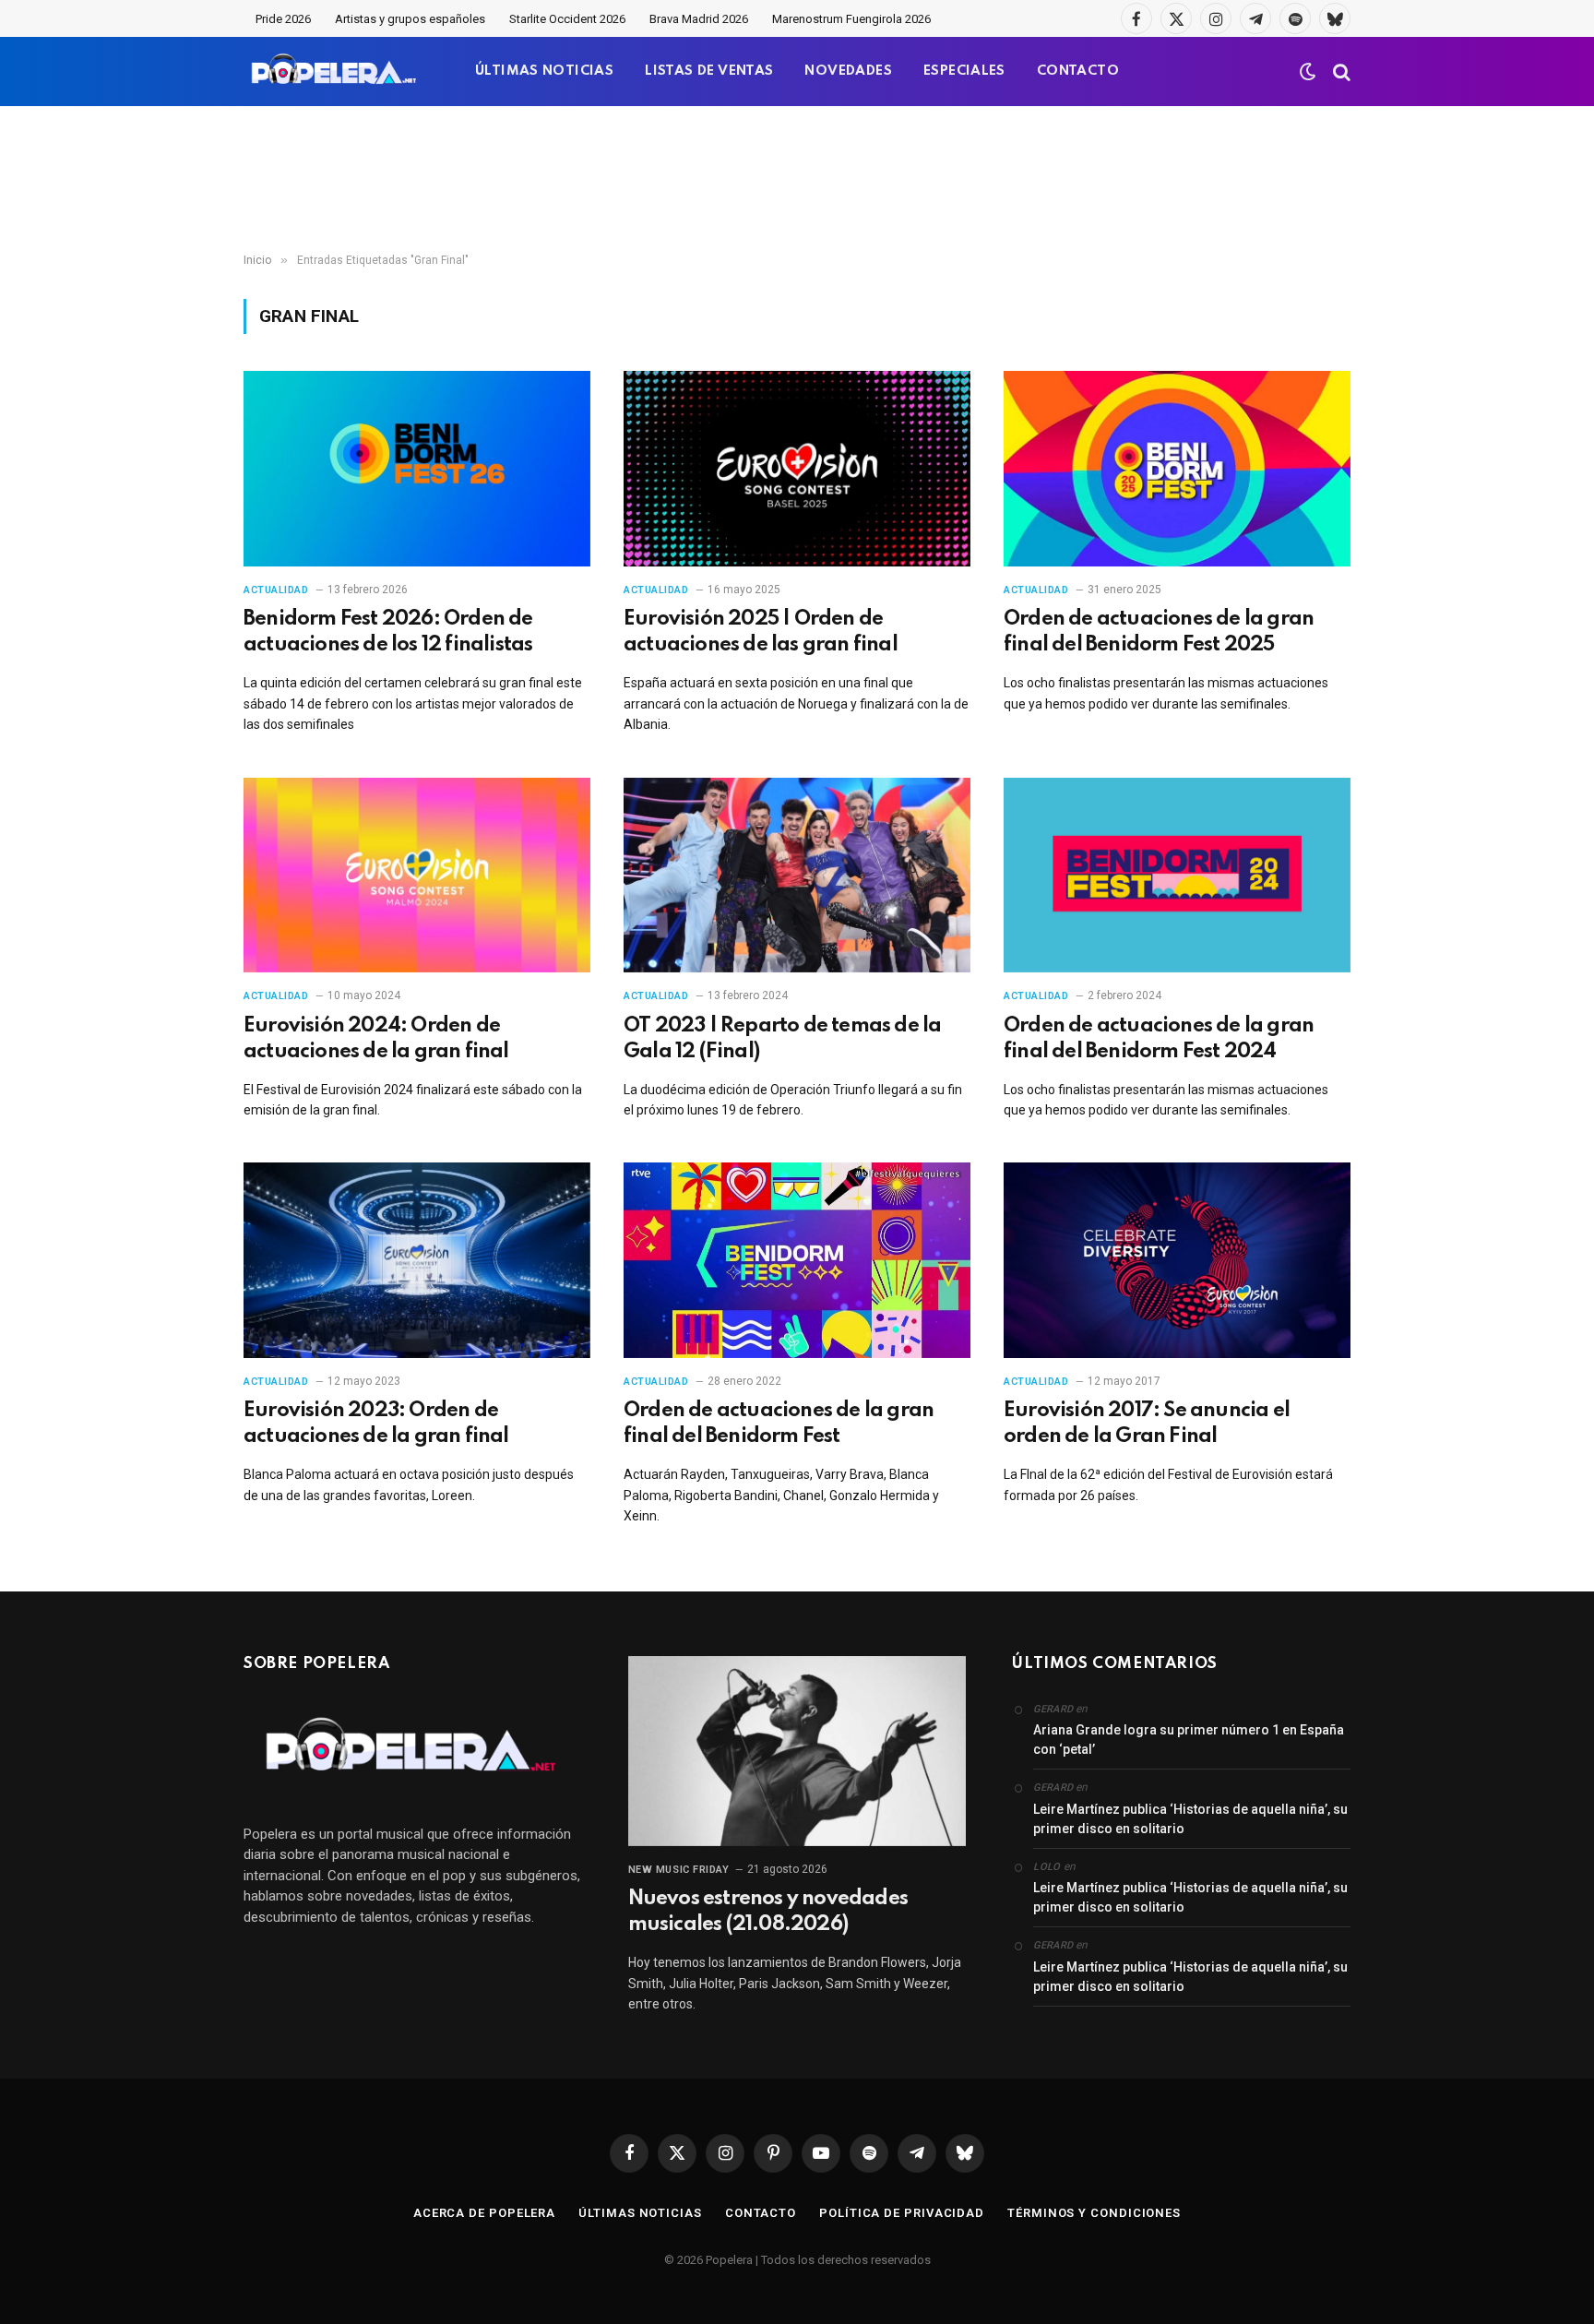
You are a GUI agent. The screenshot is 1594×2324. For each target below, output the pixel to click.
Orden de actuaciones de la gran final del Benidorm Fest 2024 (1159, 1039)
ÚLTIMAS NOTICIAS (544, 71)
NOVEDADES (848, 71)
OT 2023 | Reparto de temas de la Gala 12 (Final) (782, 1039)
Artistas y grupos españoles (410, 19)
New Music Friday (679, 1870)
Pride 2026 (283, 19)
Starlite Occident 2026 (567, 19)
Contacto (761, 2213)
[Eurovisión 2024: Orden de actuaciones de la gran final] (417, 876)
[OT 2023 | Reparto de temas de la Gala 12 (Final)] (797, 876)
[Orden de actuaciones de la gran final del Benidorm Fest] (797, 1260)
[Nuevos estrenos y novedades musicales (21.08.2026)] (797, 1751)
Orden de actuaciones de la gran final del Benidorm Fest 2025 (1159, 632)
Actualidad (276, 590)
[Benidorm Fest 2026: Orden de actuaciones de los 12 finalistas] (417, 469)
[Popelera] (335, 72)
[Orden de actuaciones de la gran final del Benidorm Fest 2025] (1177, 469)
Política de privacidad (902, 2213)
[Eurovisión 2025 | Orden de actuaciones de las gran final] (797, 469)
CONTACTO (1078, 71)
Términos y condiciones (1094, 2213)
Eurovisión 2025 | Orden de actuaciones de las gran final (761, 632)
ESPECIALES (964, 71)
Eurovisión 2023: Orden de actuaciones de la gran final (376, 1424)
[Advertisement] (797, 180)
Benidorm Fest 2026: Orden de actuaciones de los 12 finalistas (388, 632)
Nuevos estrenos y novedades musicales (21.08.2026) (768, 1912)
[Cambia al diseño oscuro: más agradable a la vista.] (1308, 72)
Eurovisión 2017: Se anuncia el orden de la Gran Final (1147, 1424)
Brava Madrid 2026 (699, 19)
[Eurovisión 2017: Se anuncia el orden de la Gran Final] (1177, 1260)
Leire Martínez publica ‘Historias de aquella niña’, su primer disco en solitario (1190, 1819)
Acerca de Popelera (484, 2213)
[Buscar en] (1340, 72)
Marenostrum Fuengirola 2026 (851, 19)
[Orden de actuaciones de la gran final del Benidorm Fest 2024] (1177, 876)
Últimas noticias (640, 2213)
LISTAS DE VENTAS (709, 71)
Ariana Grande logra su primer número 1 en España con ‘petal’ (1189, 1740)
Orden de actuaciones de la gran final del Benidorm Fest (779, 1424)
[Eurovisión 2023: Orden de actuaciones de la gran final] (417, 1260)
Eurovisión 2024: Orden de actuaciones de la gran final (376, 1039)
